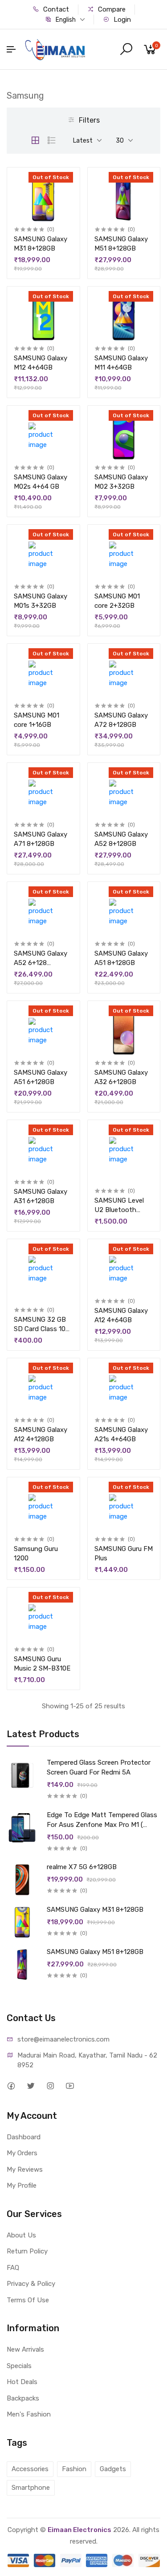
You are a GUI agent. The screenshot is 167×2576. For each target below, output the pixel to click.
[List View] (52, 140)
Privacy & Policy (31, 2284)
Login (121, 20)
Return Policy (27, 2251)
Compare (111, 9)
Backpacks (23, 2398)
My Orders (22, 2153)
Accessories (30, 2469)
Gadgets (113, 2469)
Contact (55, 9)
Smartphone (31, 2488)
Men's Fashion (29, 2414)
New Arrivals (25, 2349)
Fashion (74, 2469)
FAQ (13, 2268)
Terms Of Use (28, 2300)
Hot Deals (22, 2382)
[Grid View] (35, 140)
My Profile (22, 2185)
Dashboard (24, 2137)
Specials (19, 2366)
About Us (21, 2235)
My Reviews (25, 2169)
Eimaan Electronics (79, 2530)
